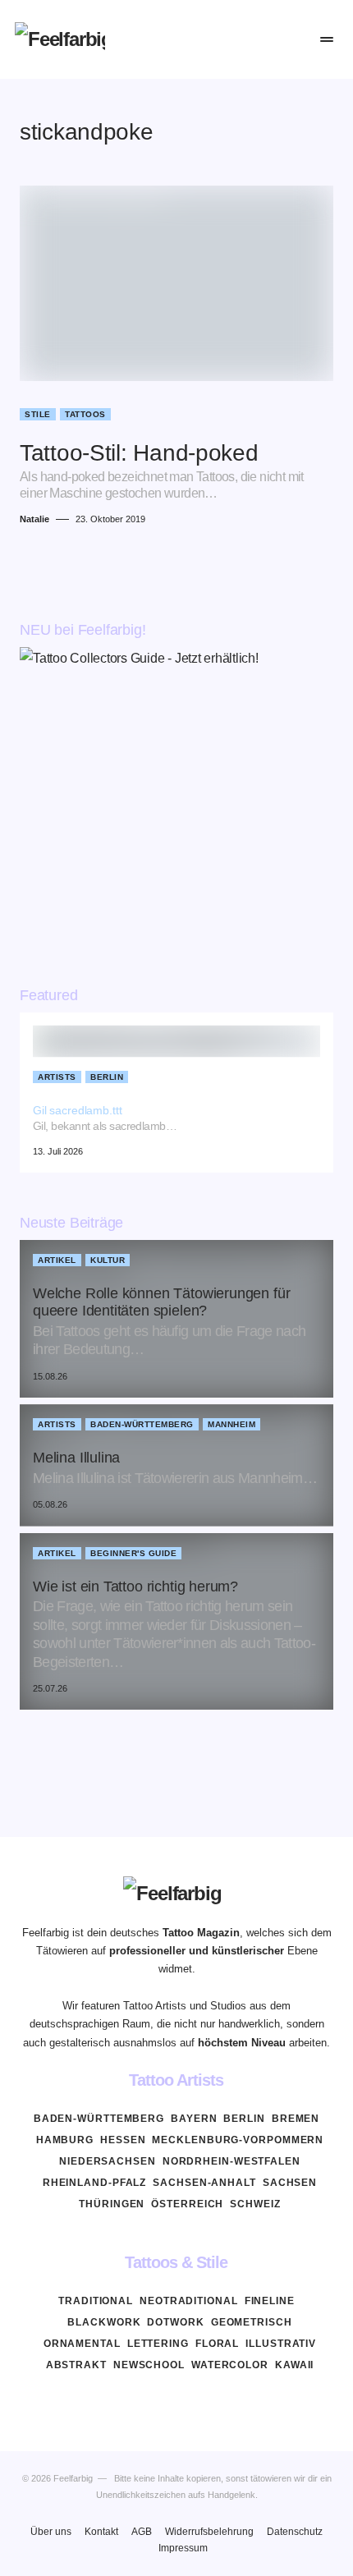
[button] (227, 39)
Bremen (296, 2119)
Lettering (158, 2344)
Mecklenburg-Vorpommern (238, 2140)
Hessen (123, 2140)
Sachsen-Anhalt (204, 2183)
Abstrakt (76, 2365)
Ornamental (82, 2344)
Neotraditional (189, 2301)
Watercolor (230, 2365)
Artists (57, 1077)
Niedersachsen (108, 2161)
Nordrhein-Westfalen (232, 2161)
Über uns (51, 2532)
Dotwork (175, 2322)
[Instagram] (176, 2404)
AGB (142, 2532)
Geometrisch (252, 2322)
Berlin (107, 1077)
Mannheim (232, 1424)
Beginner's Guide (133, 1553)
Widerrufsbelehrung (209, 2532)
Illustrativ (281, 2344)
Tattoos (85, 414)
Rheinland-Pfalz (95, 2183)
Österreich (187, 2204)
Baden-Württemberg (142, 1424)
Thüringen (112, 2204)
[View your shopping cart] (292, 39)
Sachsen (290, 2183)
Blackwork (104, 2322)
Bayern (194, 2119)
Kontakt (101, 2532)
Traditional (96, 2301)
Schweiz (255, 2204)
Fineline (270, 2301)
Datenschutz (295, 2532)
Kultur (108, 1260)
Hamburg (65, 2140)
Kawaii (294, 2365)
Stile (38, 414)
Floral (217, 2344)
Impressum (183, 2548)
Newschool (149, 2365)
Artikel (57, 1260)
